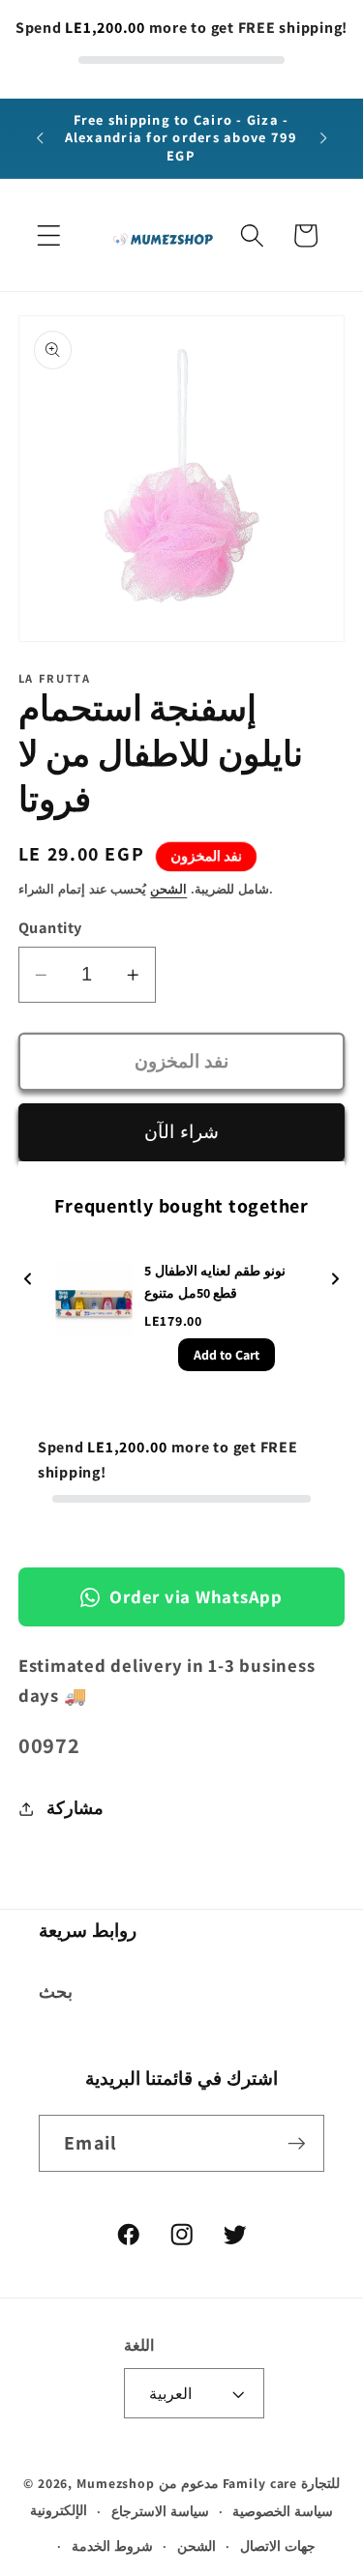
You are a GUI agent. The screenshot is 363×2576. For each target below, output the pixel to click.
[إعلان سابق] (40, 138)
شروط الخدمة (112, 2546)
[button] (49, 235)
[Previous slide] (28, 1281)
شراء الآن (181, 1131)
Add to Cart (227, 1355)
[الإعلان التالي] (323, 138)
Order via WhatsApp (196, 1596)
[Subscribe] (297, 2143)
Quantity (50, 927)
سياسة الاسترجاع (160, 2511)
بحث (56, 1991)
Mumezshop (116, 2483)
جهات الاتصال (278, 2546)
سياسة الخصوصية (283, 2511)
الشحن (168, 889)
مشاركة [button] (75, 1808)
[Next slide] (335, 1281)
